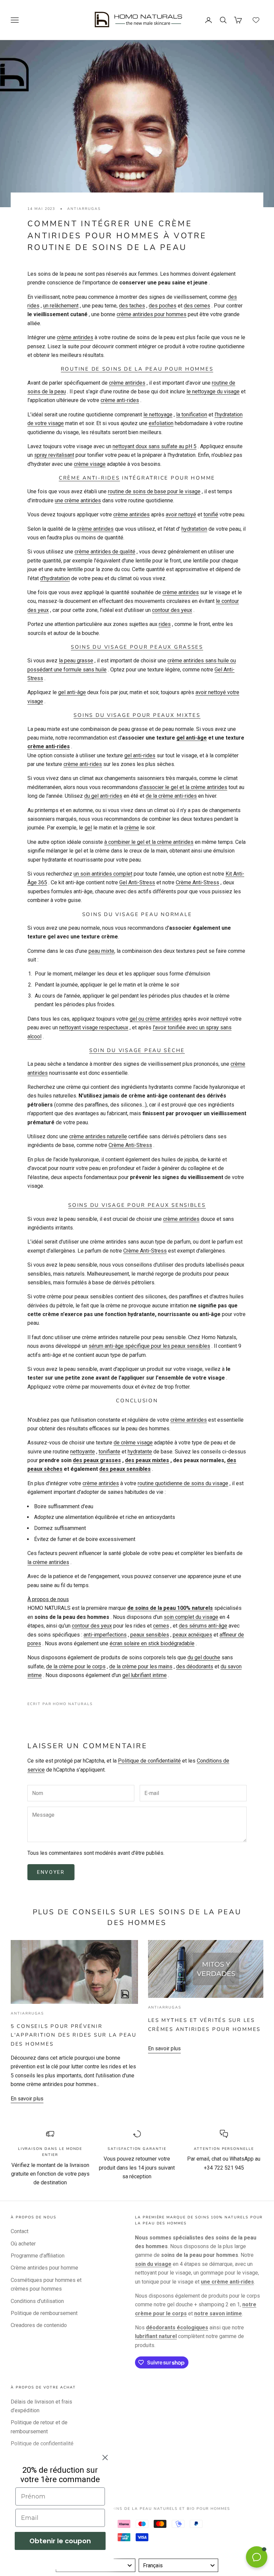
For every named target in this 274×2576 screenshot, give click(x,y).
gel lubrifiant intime (145, 1675)
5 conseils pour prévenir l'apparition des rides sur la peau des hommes (74, 2035)
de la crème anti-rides (171, 796)
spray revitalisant (54, 455)
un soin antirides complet (103, 874)
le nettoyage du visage (213, 392)
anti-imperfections (105, 1635)
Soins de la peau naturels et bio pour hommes (169, 2509)
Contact (20, 2231)
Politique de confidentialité (149, 1761)
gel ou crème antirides (156, 1019)
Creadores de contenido (39, 2325)
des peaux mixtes (147, 1460)
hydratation (194, 529)
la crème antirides (48, 1562)
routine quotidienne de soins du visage (183, 1483)
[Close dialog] (105, 2458)
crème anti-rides (120, 400)
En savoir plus (27, 2099)
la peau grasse (76, 661)
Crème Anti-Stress (197, 882)
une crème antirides (78, 500)
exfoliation (161, 423)
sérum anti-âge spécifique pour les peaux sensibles (149, 1346)
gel (88, 828)
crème (132, 828)
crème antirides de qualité (105, 552)
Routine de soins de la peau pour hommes (137, 369)
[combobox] (178, 2565)
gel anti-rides (140, 755)
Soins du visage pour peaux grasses (137, 647)
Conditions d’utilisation (37, 2301)
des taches (132, 306)
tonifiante (109, 1452)
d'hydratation (55, 578)
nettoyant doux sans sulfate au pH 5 (155, 446)
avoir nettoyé (181, 514)
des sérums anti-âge (203, 1626)
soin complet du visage (191, 1617)
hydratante (140, 1452)
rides (165, 624)
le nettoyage (158, 415)
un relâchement (61, 306)
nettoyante (83, 1452)
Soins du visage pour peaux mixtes (137, 715)
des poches (163, 306)
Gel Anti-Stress (137, 882)
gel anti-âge (72, 692)
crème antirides (75, 337)
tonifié (211, 514)
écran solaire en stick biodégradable (152, 1643)
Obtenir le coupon (60, 2541)
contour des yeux (172, 610)
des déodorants (195, 1666)
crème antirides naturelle (98, 1136)
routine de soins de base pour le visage (154, 491)
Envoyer (51, 1872)
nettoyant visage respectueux (94, 1027)
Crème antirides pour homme (44, 2268)
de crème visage (133, 1443)
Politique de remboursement (44, 2313)
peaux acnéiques (192, 1635)
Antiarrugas (84, 209)
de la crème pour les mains (141, 1666)
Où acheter (23, 2244)
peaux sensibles (150, 1635)
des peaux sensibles (125, 1469)
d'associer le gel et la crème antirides (183, 787)
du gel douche (204, 1657)
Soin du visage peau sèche (137, 1050)
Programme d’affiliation (38, 2256)
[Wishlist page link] (256, 20)
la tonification (192, 415)
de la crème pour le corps (76, 1666)
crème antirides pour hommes (152, 314)
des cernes (197, 306)
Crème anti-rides (89, 478)
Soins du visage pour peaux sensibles (137, 1205)
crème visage (90, 464)
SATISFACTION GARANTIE (137, 2149)
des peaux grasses (97, 1460)
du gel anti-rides (103, 796)
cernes (161, 1626)
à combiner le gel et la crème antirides (149, 842)
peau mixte (101, 951)
